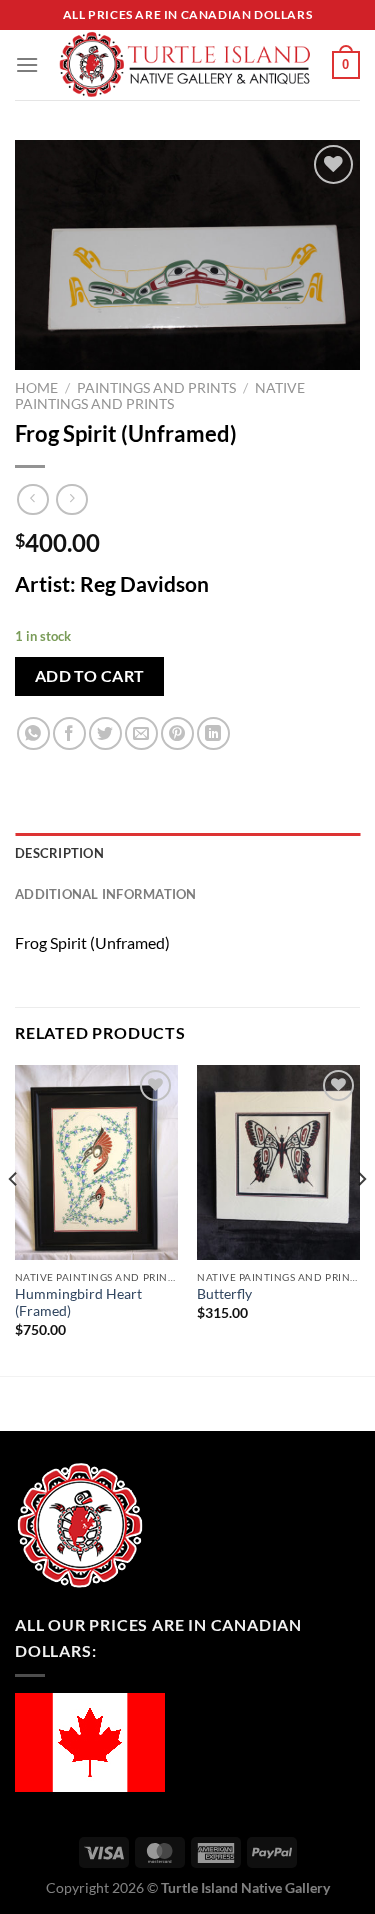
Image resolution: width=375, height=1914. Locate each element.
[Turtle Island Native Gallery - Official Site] (185, 65)
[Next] (361, 1219)
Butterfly (224, 1294)
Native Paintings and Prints (160, 396)
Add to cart (90, 676)
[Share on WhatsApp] (33, 733)
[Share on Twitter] (105, 733)
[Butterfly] (278, 1162)
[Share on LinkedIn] (213, 733)
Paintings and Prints (156, 388)
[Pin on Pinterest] (177, 733)
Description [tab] (59, 853)
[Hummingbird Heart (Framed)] (96, 1162)
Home (36, 388)
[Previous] (14, 1219)
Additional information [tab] (106, 894)
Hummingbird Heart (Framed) (78, 1303)
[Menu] (27, 64)
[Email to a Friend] (141, 733)
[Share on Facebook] (69, 733)
